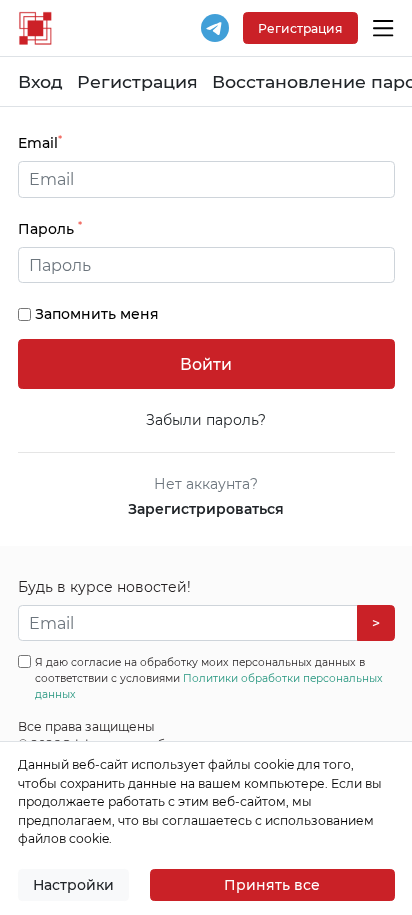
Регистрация (137, 81)
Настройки (73, 885)
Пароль (50, 228)
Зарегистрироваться (206, 509)
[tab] (206, 265)
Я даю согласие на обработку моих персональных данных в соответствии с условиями (209, 678)
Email (40, 142)
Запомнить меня (97, 314)
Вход (40, 81)
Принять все (272, 885)
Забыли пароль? (206, 420)
